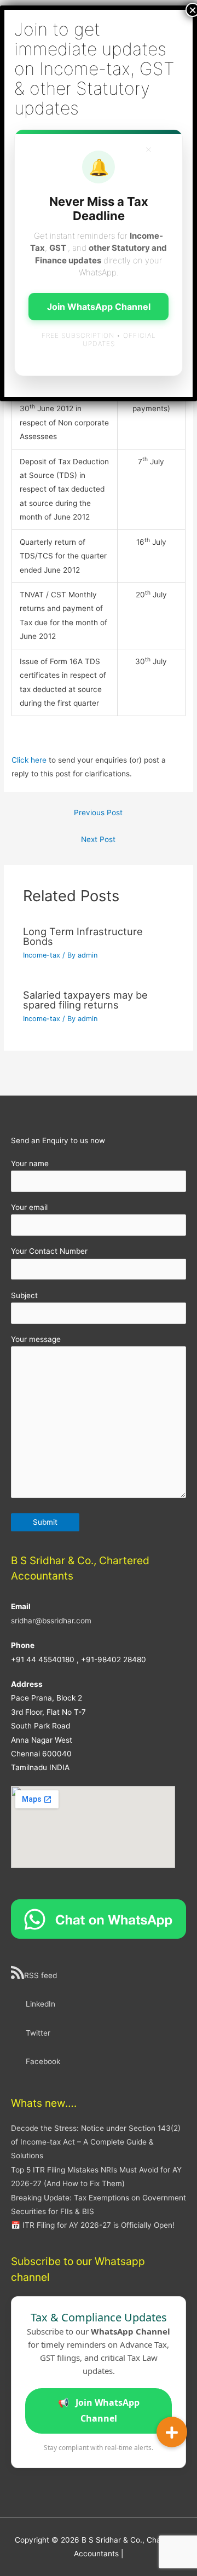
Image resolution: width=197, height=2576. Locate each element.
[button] (172, 2432)
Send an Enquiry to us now (58, 1140)
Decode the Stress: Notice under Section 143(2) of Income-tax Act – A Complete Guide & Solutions (96, 2142)
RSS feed (40, 1975)
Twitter (38, 2033)
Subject (24, 1295)
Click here (29, 760)
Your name (30, 1163)
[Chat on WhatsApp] (99, 1918)
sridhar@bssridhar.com (51, 1621)
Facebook (43, 2061)
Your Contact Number (49, 1251)
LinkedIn (40, 2004)
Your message (36, 1339)
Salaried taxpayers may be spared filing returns (85, 1000)
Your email (29, 1207)
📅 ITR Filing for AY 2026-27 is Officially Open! (93, 2225)
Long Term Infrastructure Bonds (83, 936)
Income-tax (42, 955)
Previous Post (98, 812)
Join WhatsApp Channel (99, 2411)
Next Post (98, 839)
